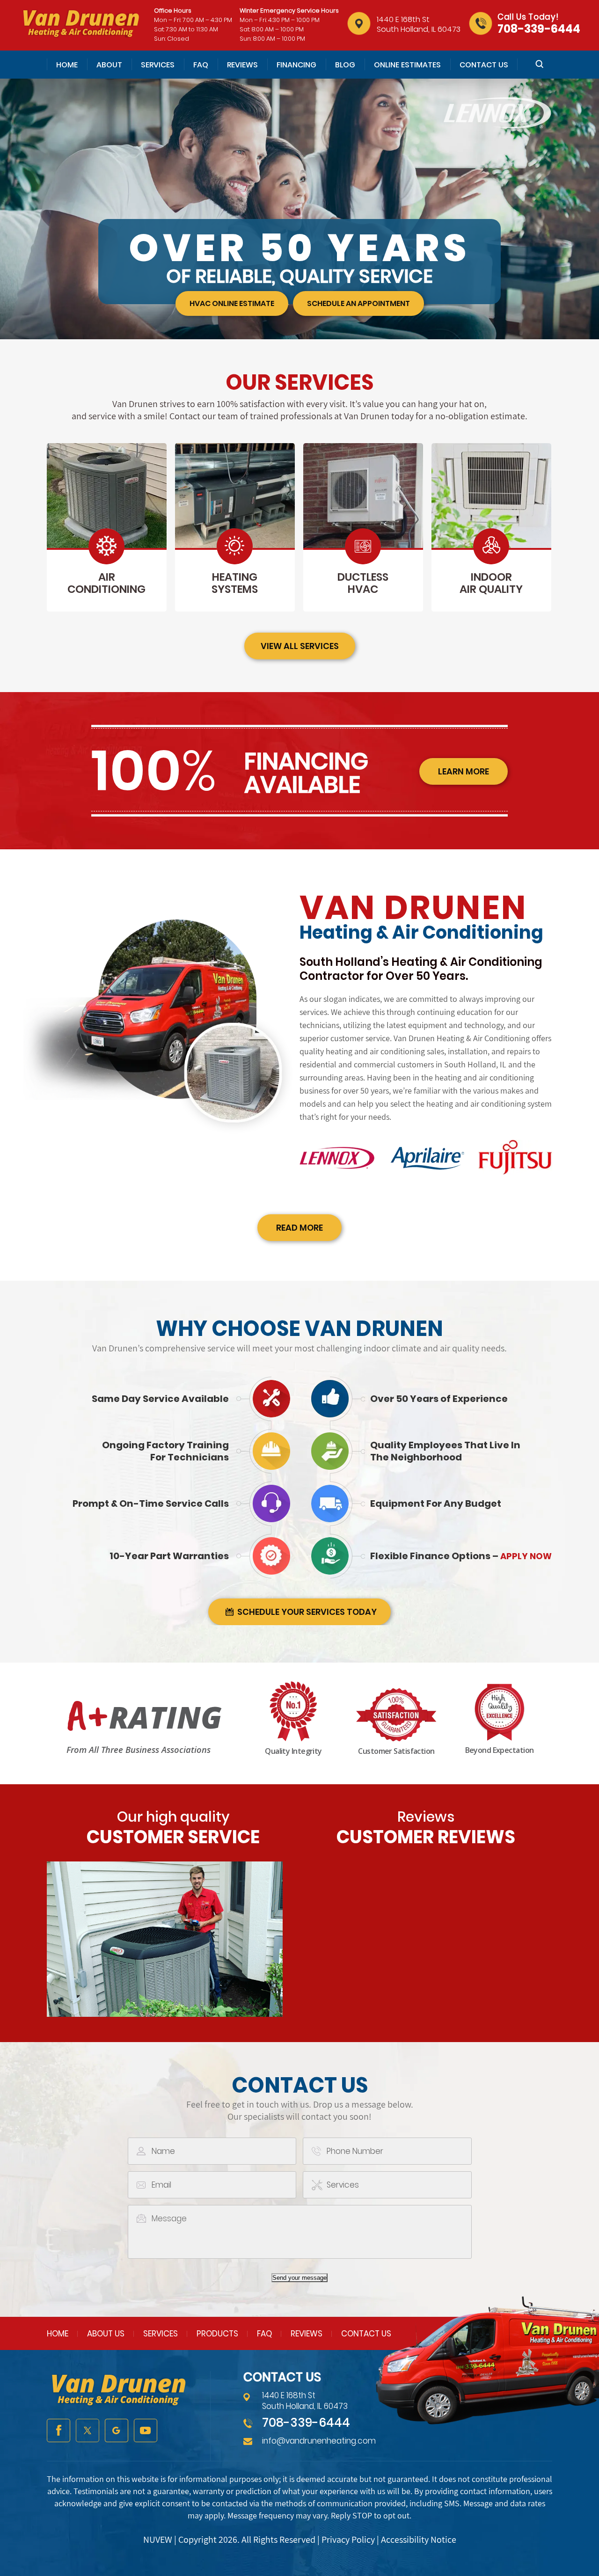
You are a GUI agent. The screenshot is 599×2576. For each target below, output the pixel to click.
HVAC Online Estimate (232, 303)
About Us (106, 2334)
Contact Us (484, 65)
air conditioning (106, 583)
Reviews (242, 65)
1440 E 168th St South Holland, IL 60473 (419, 24)
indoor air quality (491, 583)
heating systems (235, 583)
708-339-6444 (539, 29)
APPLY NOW (525, 1556)
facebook (58, 2430)
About (109, 65)
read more (299, 1228)
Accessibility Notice (419, 2540)
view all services (300, 646)
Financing (296, 65)
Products (217, 2334)
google (117, 2430)
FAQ (201, 65)
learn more (464, 771)
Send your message (299, 2278)
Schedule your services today (307, 1612)
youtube (146, 2430)
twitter (88, 2430)
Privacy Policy (348, 2540)
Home (67, 65)
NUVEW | (161, 2540)
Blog (345, 65)
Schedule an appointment (358, 303)
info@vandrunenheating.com (319, 2441)
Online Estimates (407, 65)
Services (158, 65)
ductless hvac (363, 583)
